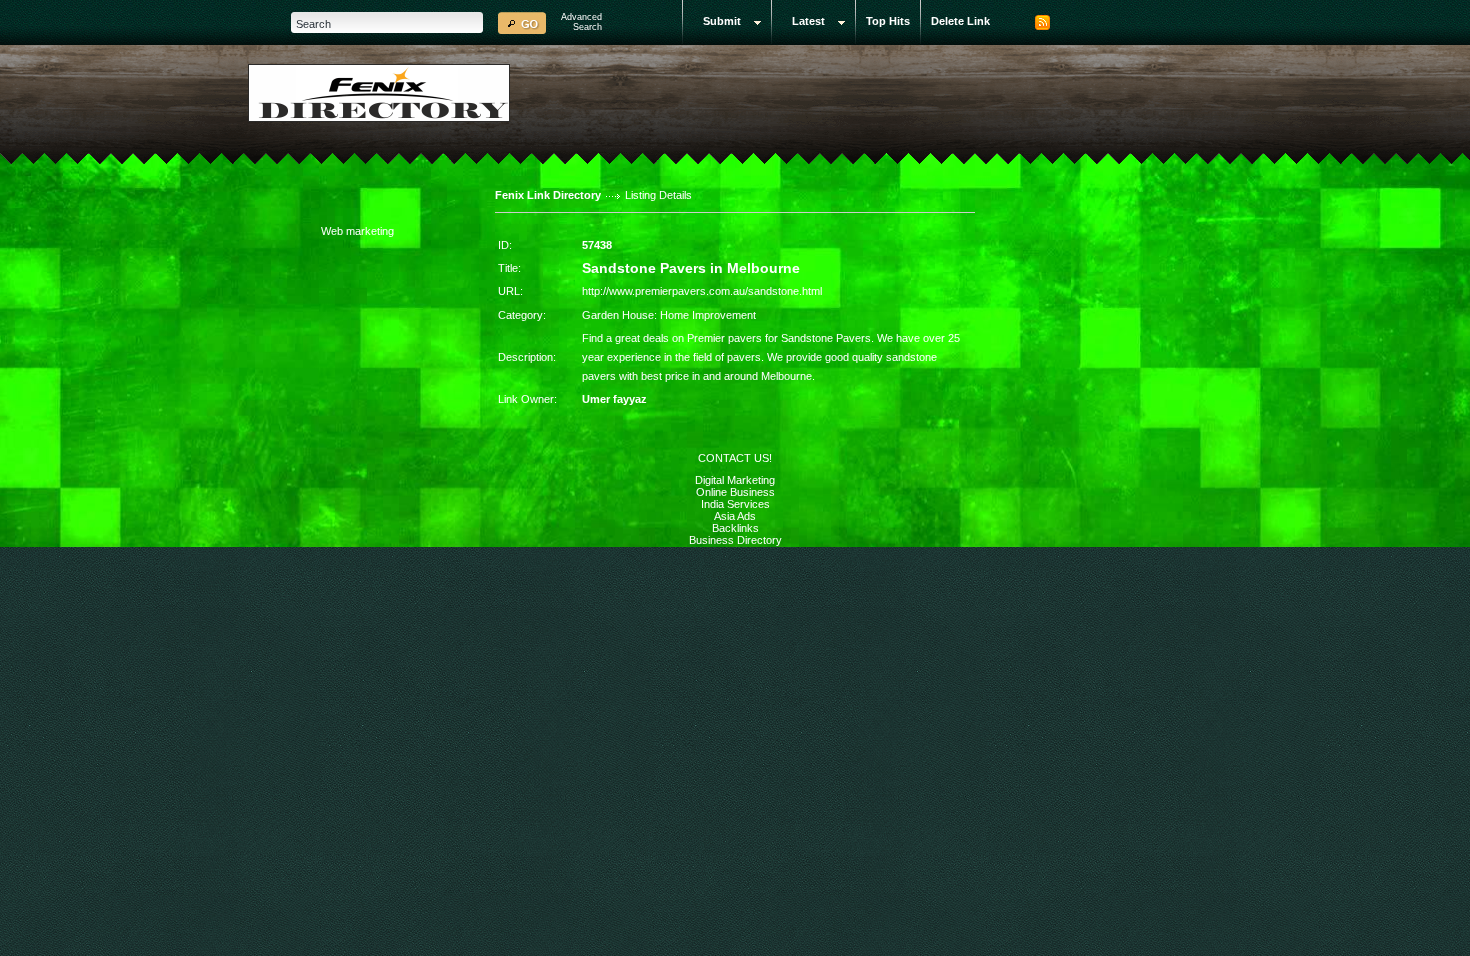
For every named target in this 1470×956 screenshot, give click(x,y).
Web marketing (357, 231)
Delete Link (960, 21)
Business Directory (735, 540)
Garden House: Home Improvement (669, 315)
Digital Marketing (735, 480)
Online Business (735, 492)
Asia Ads (735, 516)
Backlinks (735, 528)
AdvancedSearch (581, 22)
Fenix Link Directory (548, 195)
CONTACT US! (735, 458)
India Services (735, 504)
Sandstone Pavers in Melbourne (691, 268)
